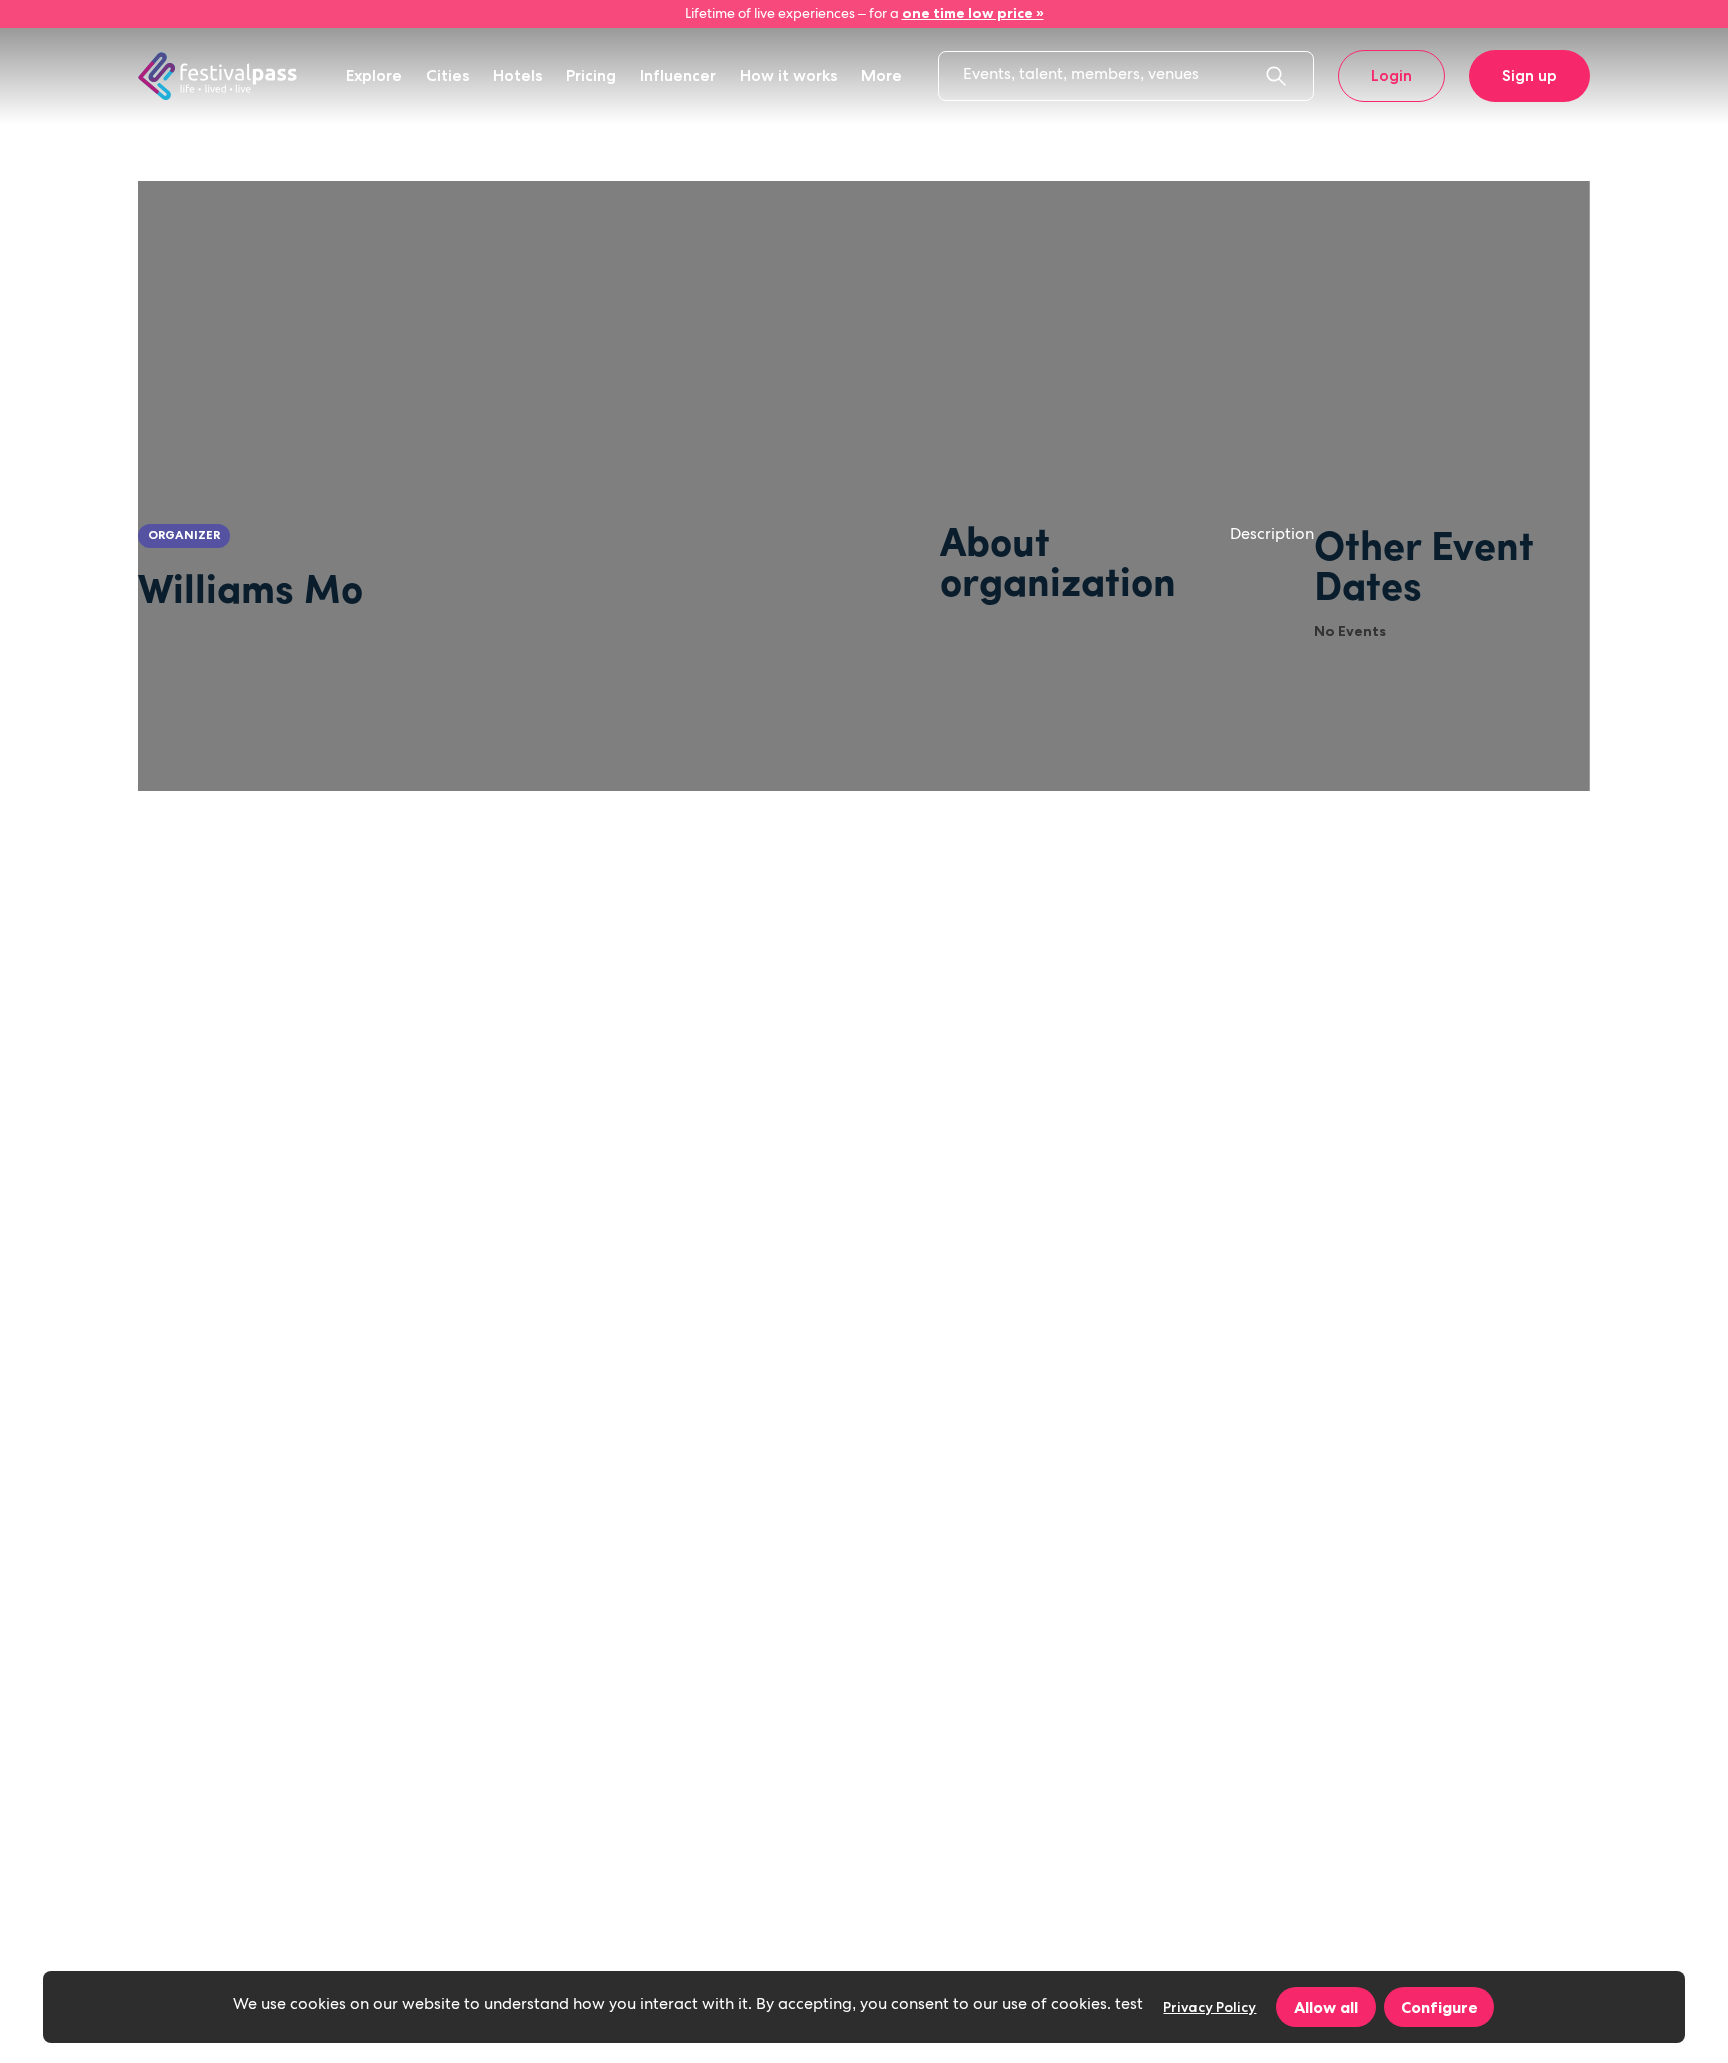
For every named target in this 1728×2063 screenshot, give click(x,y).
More (881, 75)
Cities (447, 75)
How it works (788, 75)
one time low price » (973, 13)
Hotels (517, 75)
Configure (1439, 2007)
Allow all (1326, 2007)
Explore (374, 75)
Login (1391, 75)
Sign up (1529, 75)
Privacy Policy (1209, 2007)
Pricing (591, 75)
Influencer (678, 75)
